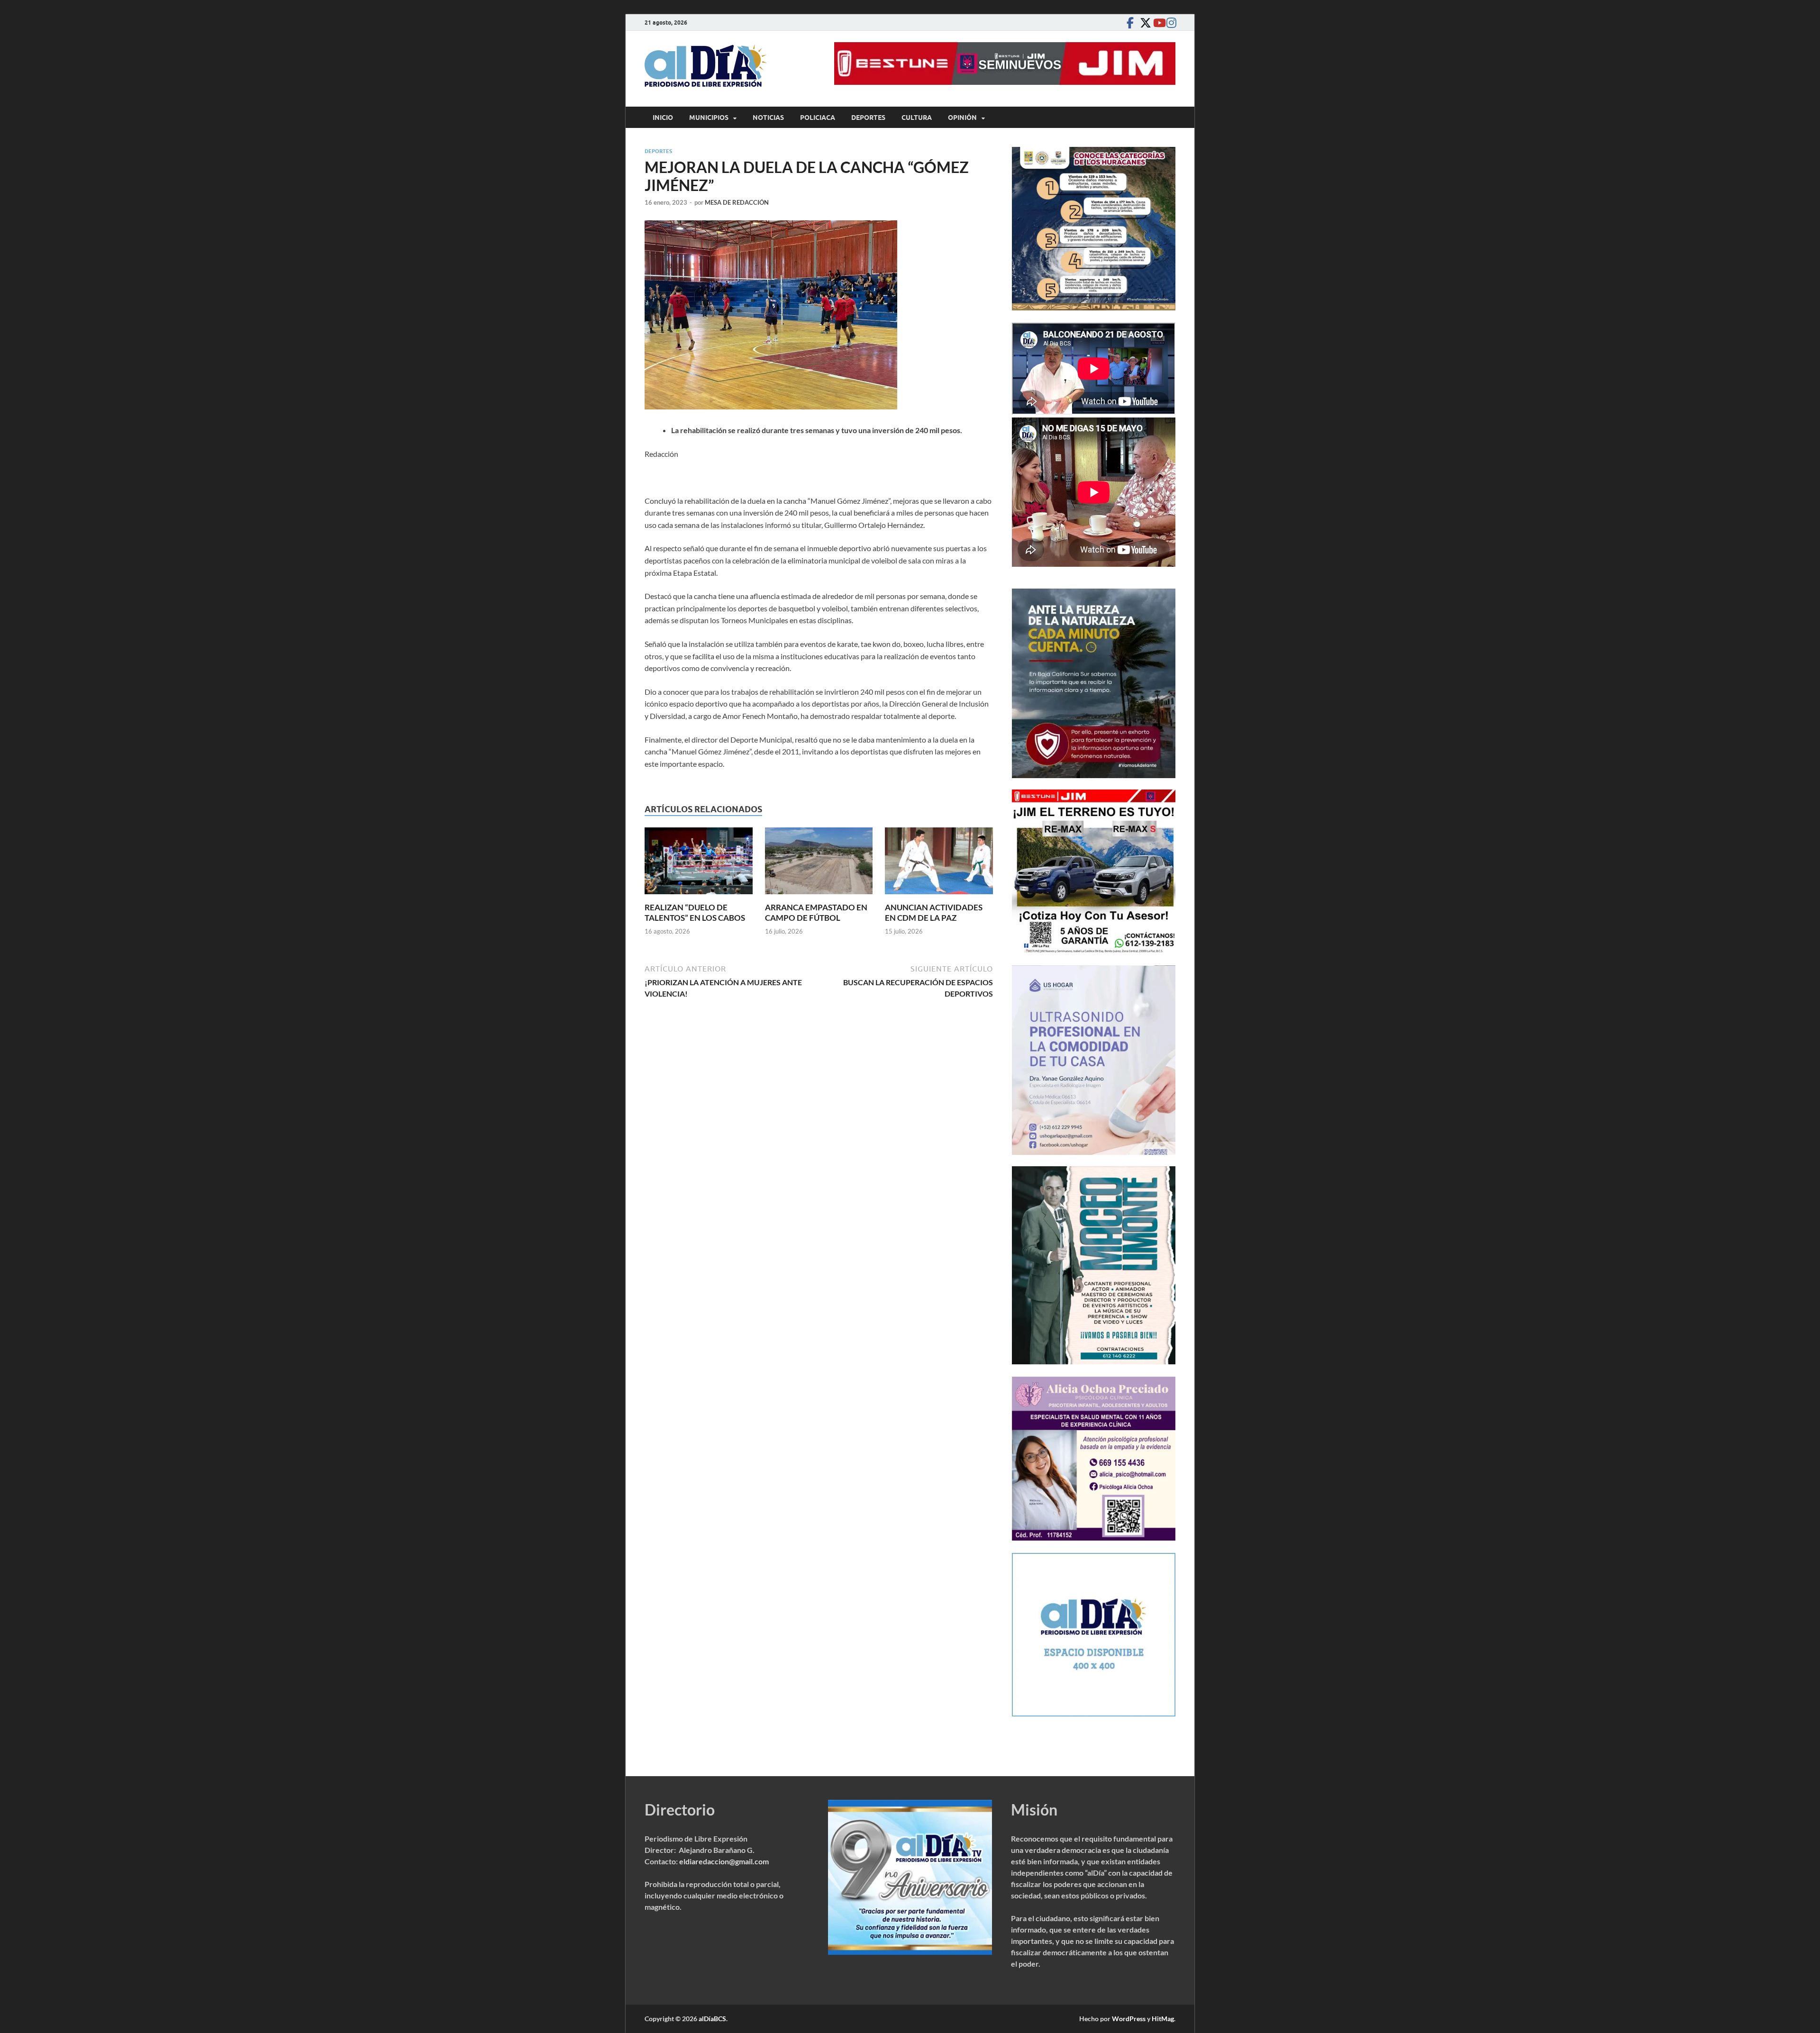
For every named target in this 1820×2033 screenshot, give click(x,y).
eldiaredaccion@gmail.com (724, 1861)
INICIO (663, 118)
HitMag (1163, 2019)
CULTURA (917, 118)
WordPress (1129, 2019)
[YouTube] (1156, 23)
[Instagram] (1170, 23)
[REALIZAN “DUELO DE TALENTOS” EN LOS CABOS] (699, 864)
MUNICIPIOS (709, 118)
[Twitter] (1143, 23)
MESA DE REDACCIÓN (737, 202)
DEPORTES (868, 118)
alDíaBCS (712, 2019)
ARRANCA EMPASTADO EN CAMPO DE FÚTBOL (816, 912)
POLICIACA (818, 118)
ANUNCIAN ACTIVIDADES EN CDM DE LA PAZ (934, 912)
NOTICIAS (768, 118)
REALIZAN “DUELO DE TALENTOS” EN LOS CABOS (695, 912)
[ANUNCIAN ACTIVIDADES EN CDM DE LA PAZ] (939, 864)
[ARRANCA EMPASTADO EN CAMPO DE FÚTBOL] (819, 864)
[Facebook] (1130, 23)
